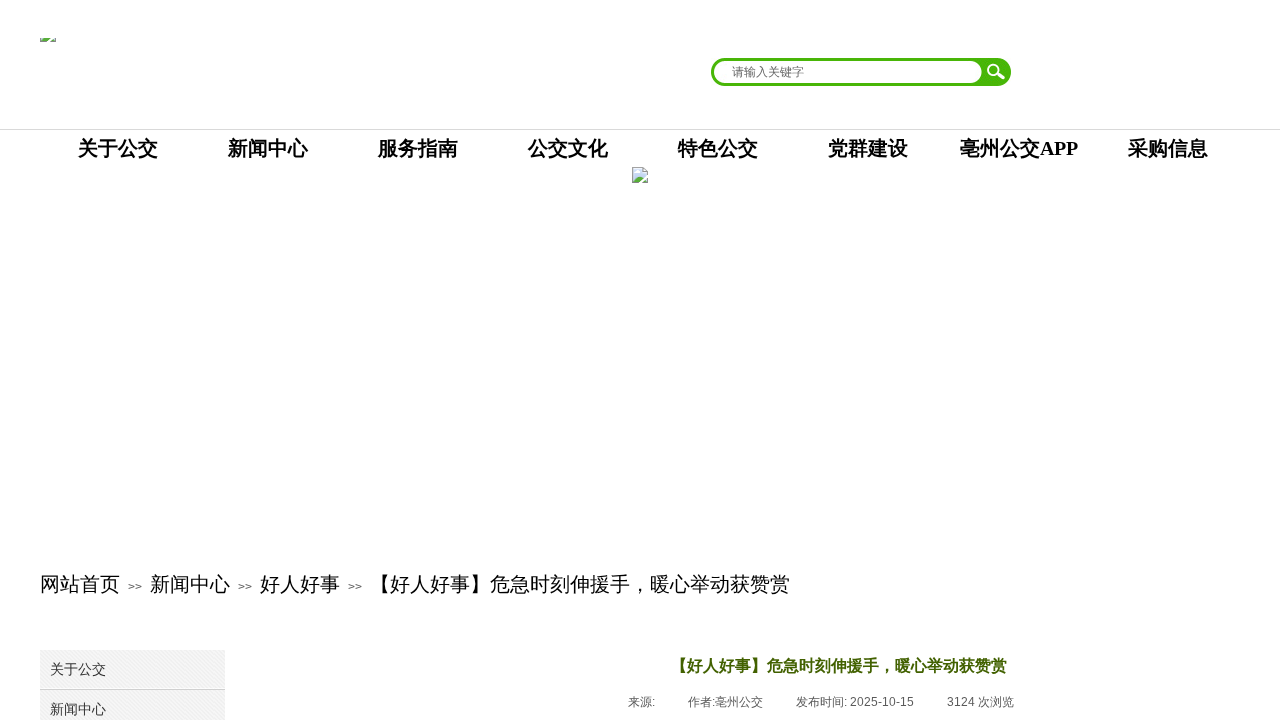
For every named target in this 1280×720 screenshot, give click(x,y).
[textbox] (848, 72)
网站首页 (80, 584)
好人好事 (300, 584)
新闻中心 (190, 584)
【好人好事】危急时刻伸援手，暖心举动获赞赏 (580, 584)
